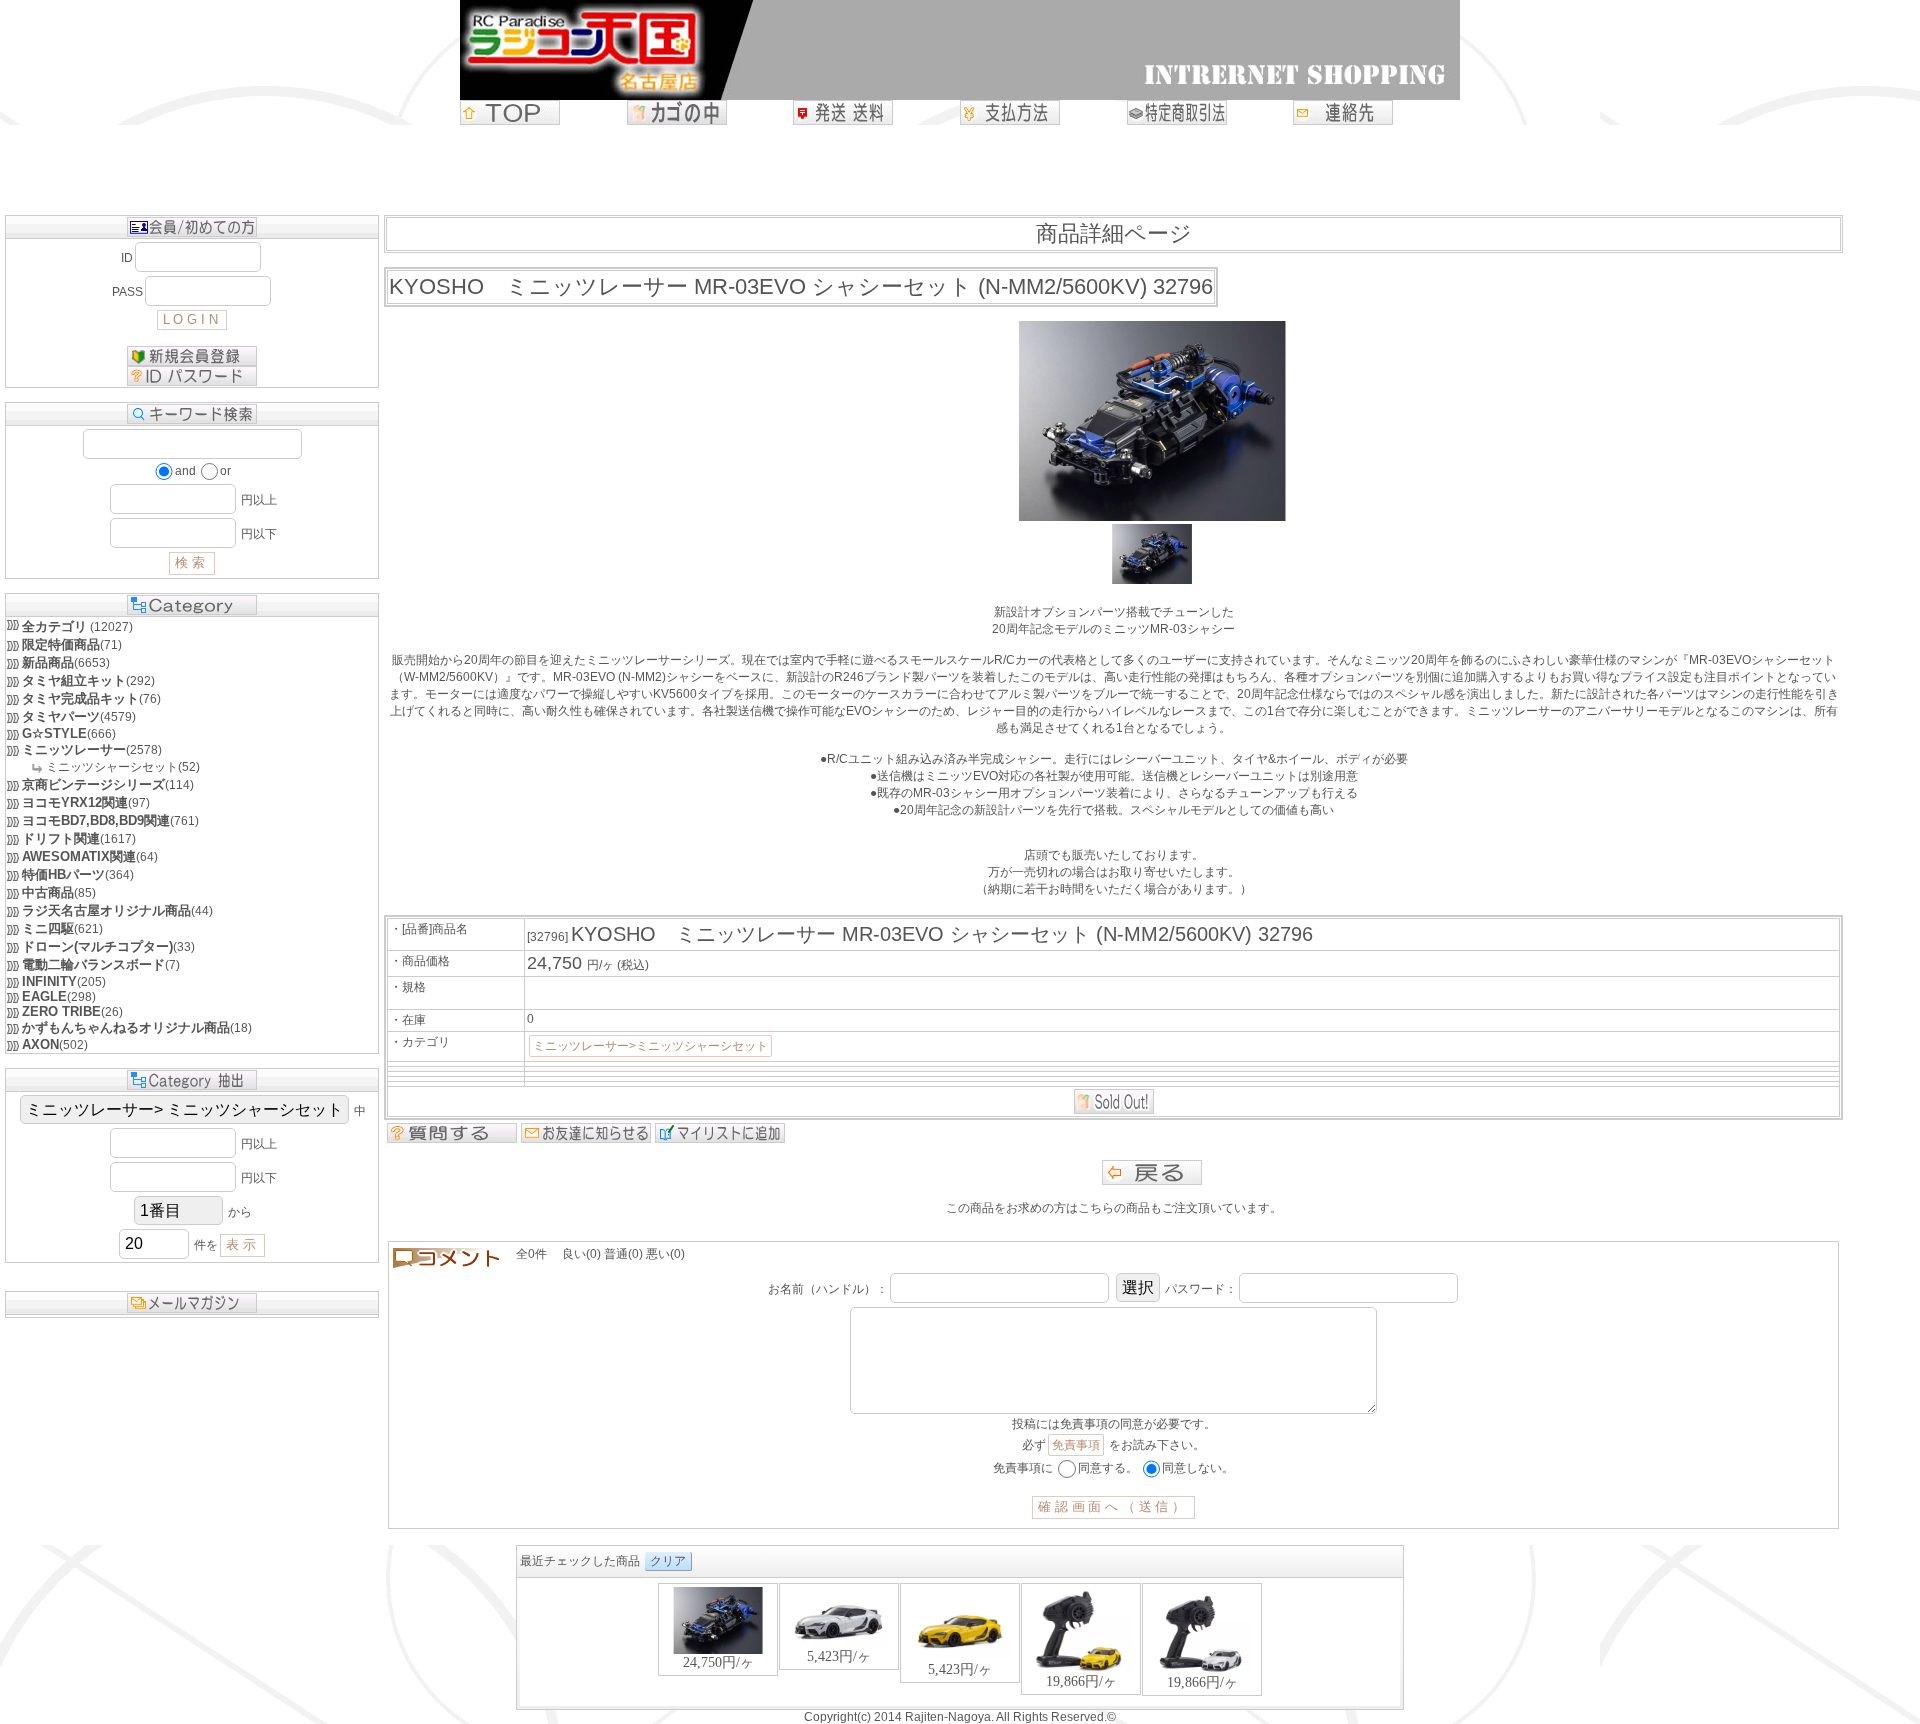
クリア (668, 1561)
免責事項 (1076, 1445)
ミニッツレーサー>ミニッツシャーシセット (650, 1046)
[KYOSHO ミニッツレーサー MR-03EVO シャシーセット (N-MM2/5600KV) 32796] (1152, 580)
